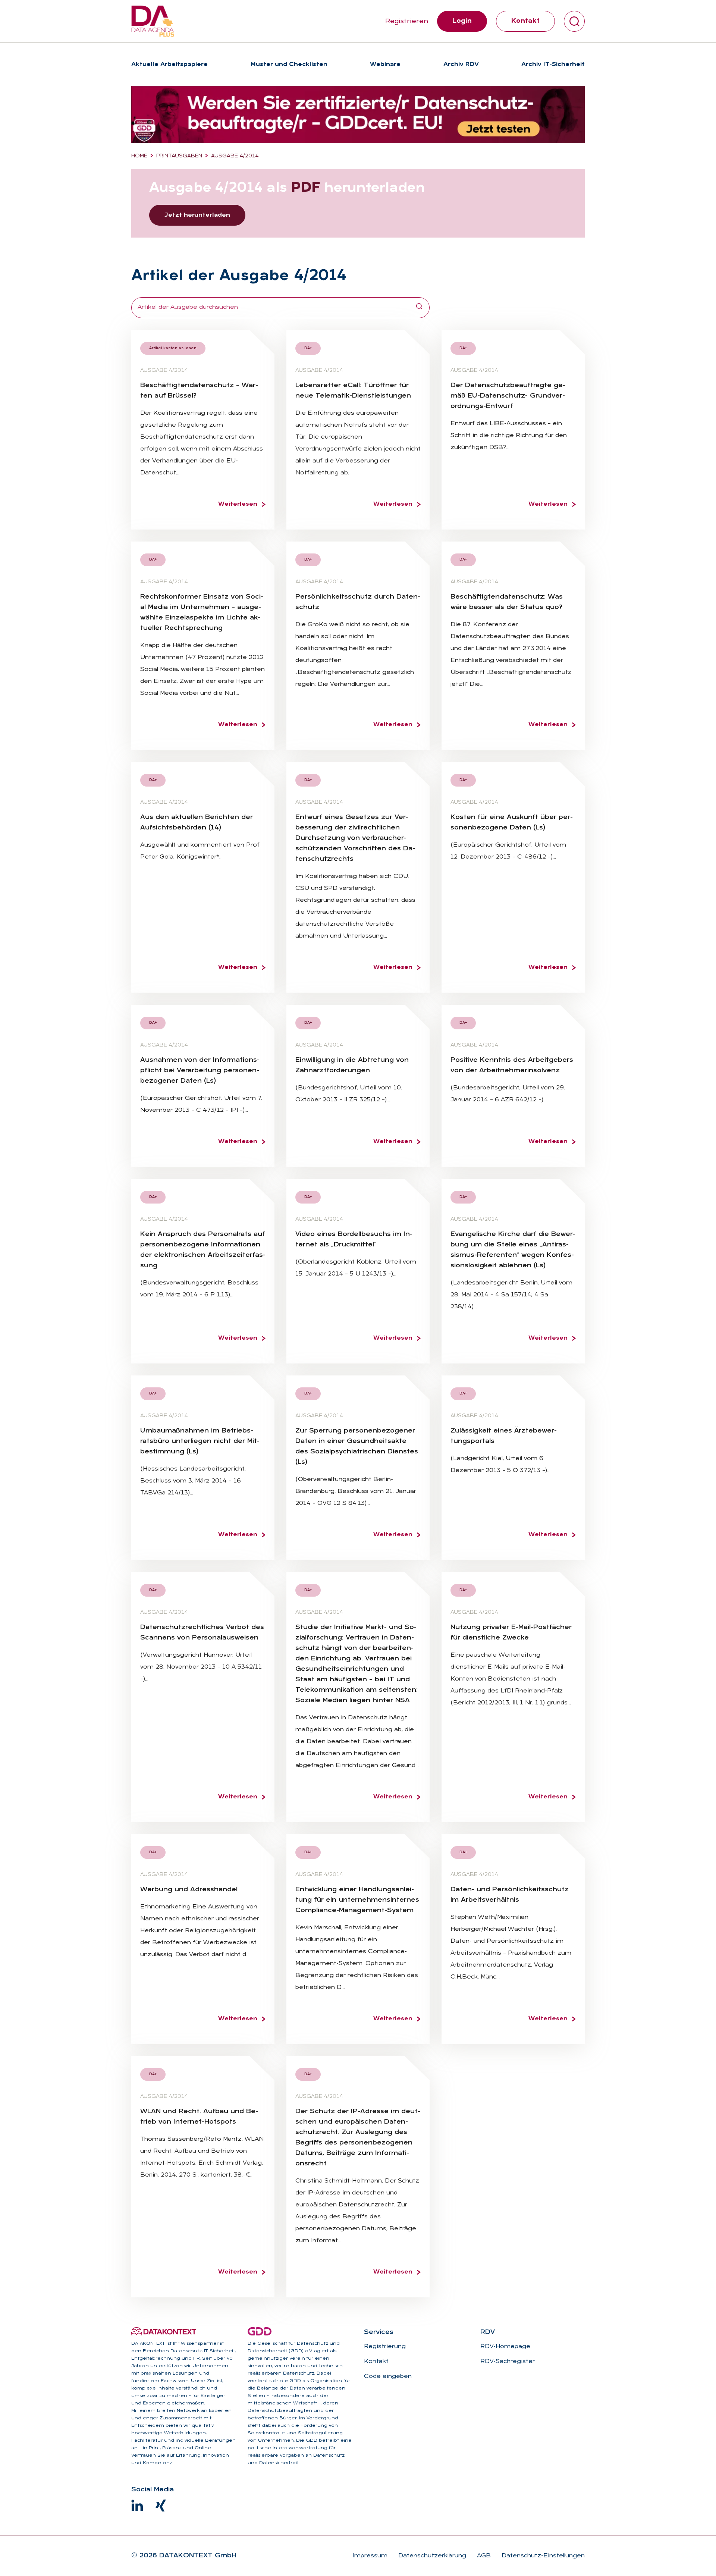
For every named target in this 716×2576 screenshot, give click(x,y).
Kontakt (525, 21)
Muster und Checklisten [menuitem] (289, 65)
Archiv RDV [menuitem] (461, 65)
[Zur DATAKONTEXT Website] (164, 2331)
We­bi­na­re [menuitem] (385, 65)
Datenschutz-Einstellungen (542, 2556)
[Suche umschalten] (574, 21)
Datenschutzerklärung (431, 2556)
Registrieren (407, 21)
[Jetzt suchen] (419, 308)
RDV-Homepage (505, 2347)
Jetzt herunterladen (197, 215)
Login (462, 21)
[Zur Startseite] (153, 21)
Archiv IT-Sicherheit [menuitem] (553, 65)
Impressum (370, 2556)
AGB (483, 2556)
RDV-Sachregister (508, 2362)
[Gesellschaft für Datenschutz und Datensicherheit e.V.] (260, 2331)
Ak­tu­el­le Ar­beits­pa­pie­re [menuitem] (169, 65)
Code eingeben (388, 2376)
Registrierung (385, 2347)
